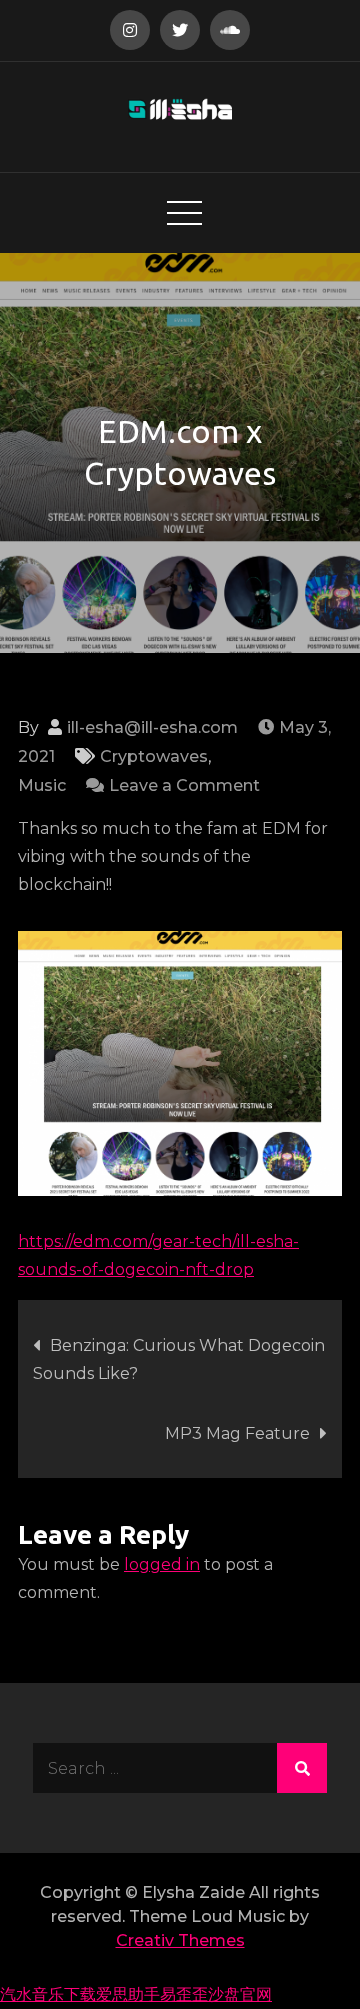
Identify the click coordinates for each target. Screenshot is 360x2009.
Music (42, 785)
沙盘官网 (240, 1994)
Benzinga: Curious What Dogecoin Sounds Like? (179, 1359)
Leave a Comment (184, 785)
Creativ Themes (180, 1940)
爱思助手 (128, 1994)
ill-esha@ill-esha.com (152, 727)
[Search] (302, 1768)
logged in (162, 1564)
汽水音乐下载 (48, 1994)
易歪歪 (184, 1994)
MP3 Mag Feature (237, 1433)
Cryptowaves (154, 756)
